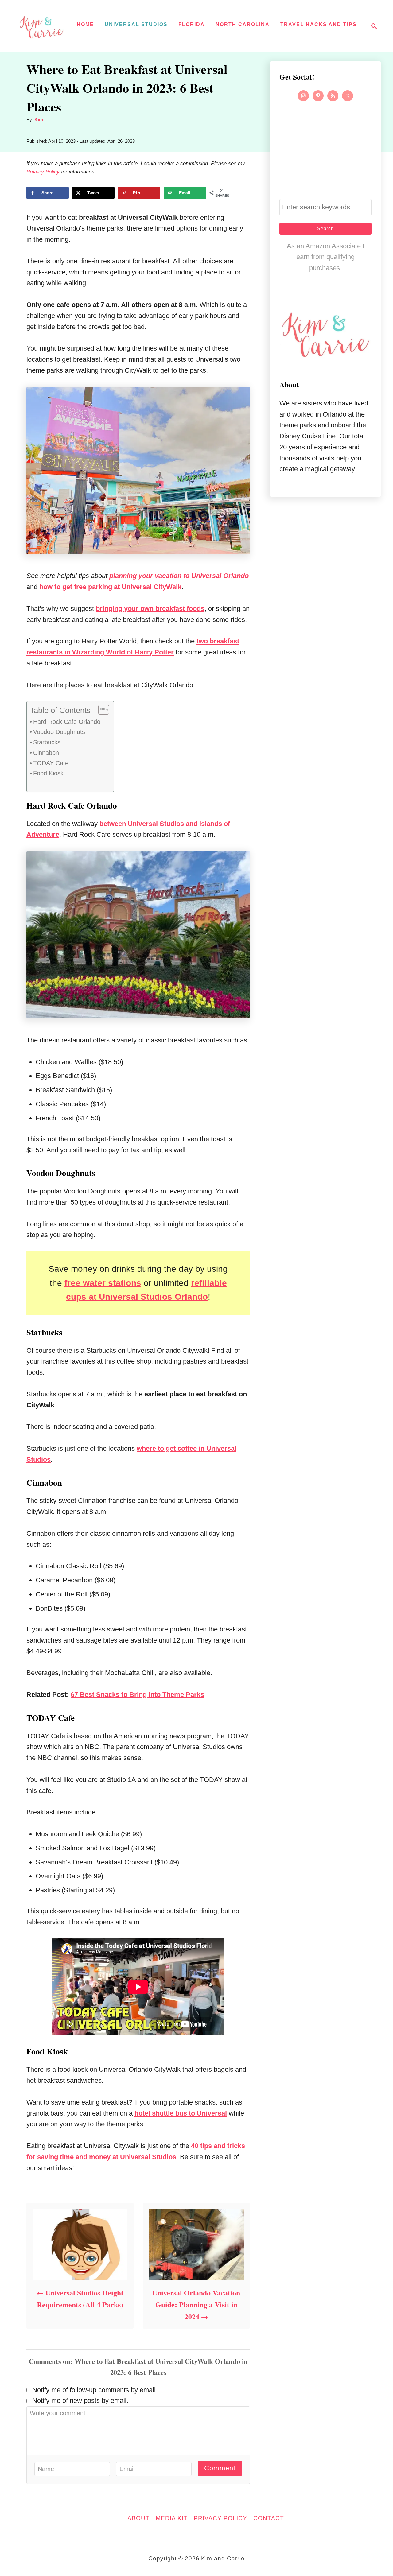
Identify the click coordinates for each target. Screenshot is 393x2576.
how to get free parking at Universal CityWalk (110, 587)
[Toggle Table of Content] (101, 710)
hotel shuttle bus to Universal (181, 2113)
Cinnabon (46, 753)
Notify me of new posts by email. (80, 2401)
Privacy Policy (43, 172)
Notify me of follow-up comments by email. (95, 2390)
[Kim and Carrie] (41, 26)
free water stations (103, 1283)
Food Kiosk (48, 773)
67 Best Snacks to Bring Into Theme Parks (137, 1695)
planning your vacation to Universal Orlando (179, 576)
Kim (39, 120)
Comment (220, 2468)
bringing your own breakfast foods (150, 609)
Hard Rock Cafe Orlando (67, 722)
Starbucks (47, 742)
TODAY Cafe (51, 763)
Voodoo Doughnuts (59, 732)
